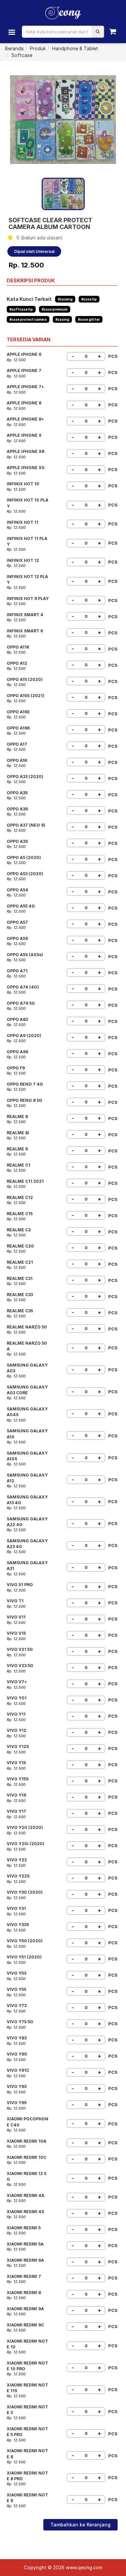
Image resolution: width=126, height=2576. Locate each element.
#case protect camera (28, 319)
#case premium (55, 309)
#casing (62, 319)
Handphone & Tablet (75, 48)
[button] (98, 32)
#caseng (65, 299)
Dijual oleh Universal (34, 251)
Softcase (22, 55)
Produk (38, 48)
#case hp (89, 299)
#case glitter (89, 319)
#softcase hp (21, 309)
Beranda (14, 48)
